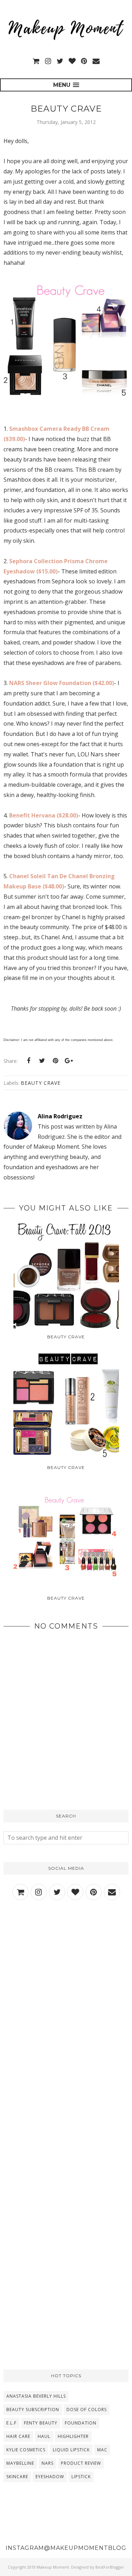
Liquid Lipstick (71, 2450)
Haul (44, 2436)
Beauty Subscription (33, 2410)
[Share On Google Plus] (69, 1061)
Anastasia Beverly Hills (36, 2396)
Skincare (17, 2477)
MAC (102, 2450)
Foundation (81, 2423)
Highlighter (73, 2436)
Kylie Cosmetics (26, 2450)
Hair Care (18, 2436)
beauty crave (41, 1083)
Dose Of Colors (87, 2410)
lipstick (81, 2477)
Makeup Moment (53, 2567)
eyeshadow (50, 2477)
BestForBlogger (110, 2567)
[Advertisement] (66, 1985)
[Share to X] (42, 1061)
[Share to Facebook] (29, 1061)
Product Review (81, 2463)
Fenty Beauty (41, 2423)
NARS (48, 2463)
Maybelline (20, 2463)
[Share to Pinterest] (55, 1061)
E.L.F (11, 2423)
